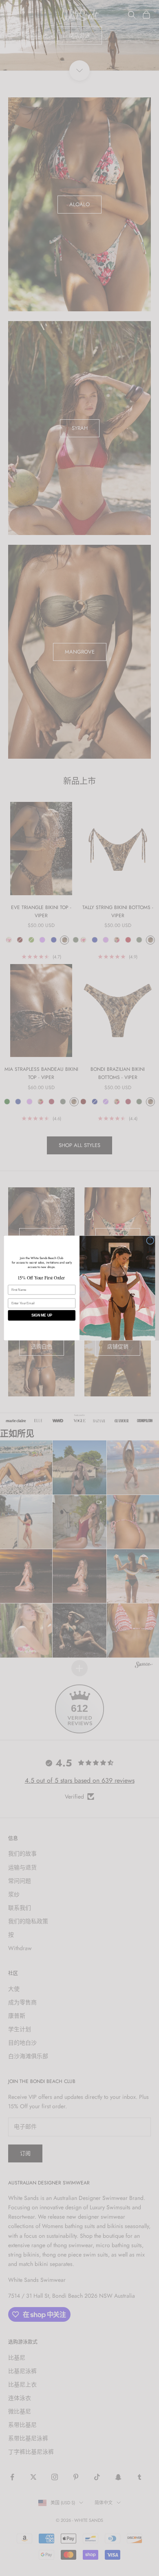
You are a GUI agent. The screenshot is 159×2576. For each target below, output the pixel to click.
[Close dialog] (150, 1241)
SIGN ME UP (42, 1315)
